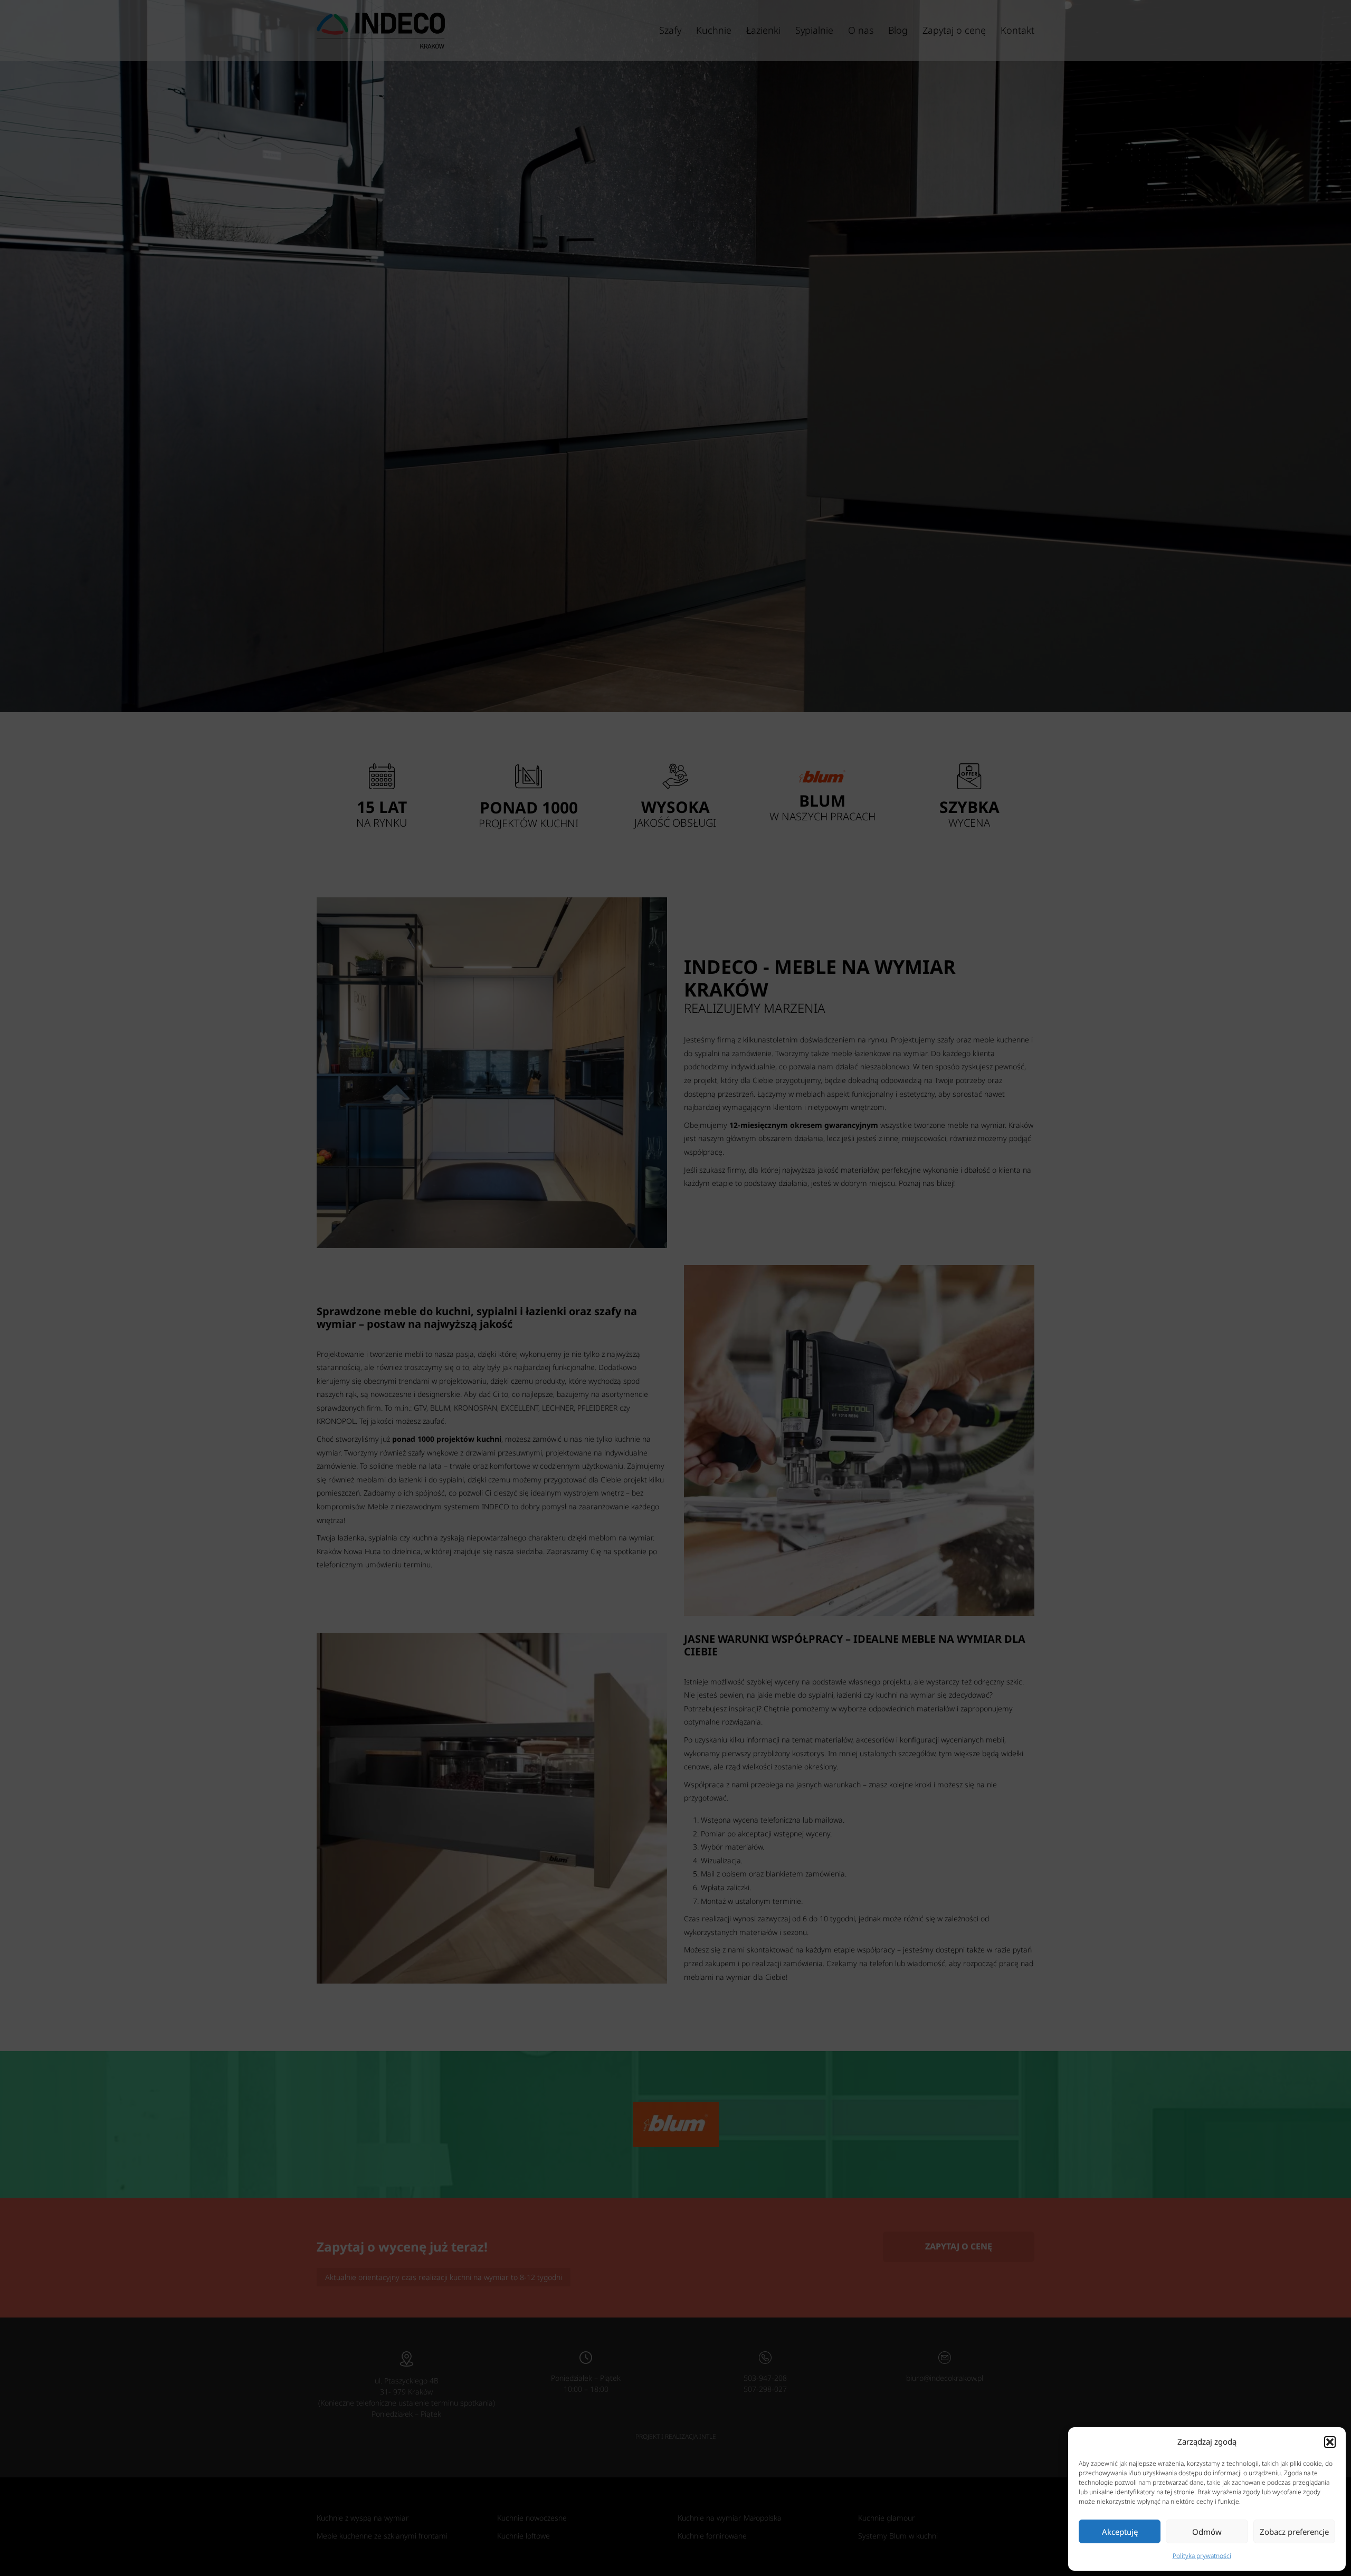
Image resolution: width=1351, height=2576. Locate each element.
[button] (1330, 2442)
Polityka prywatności (1202, 2556)
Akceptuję (1120, 2532)
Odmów (1207, 2532)
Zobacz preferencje (1294, 2532)
